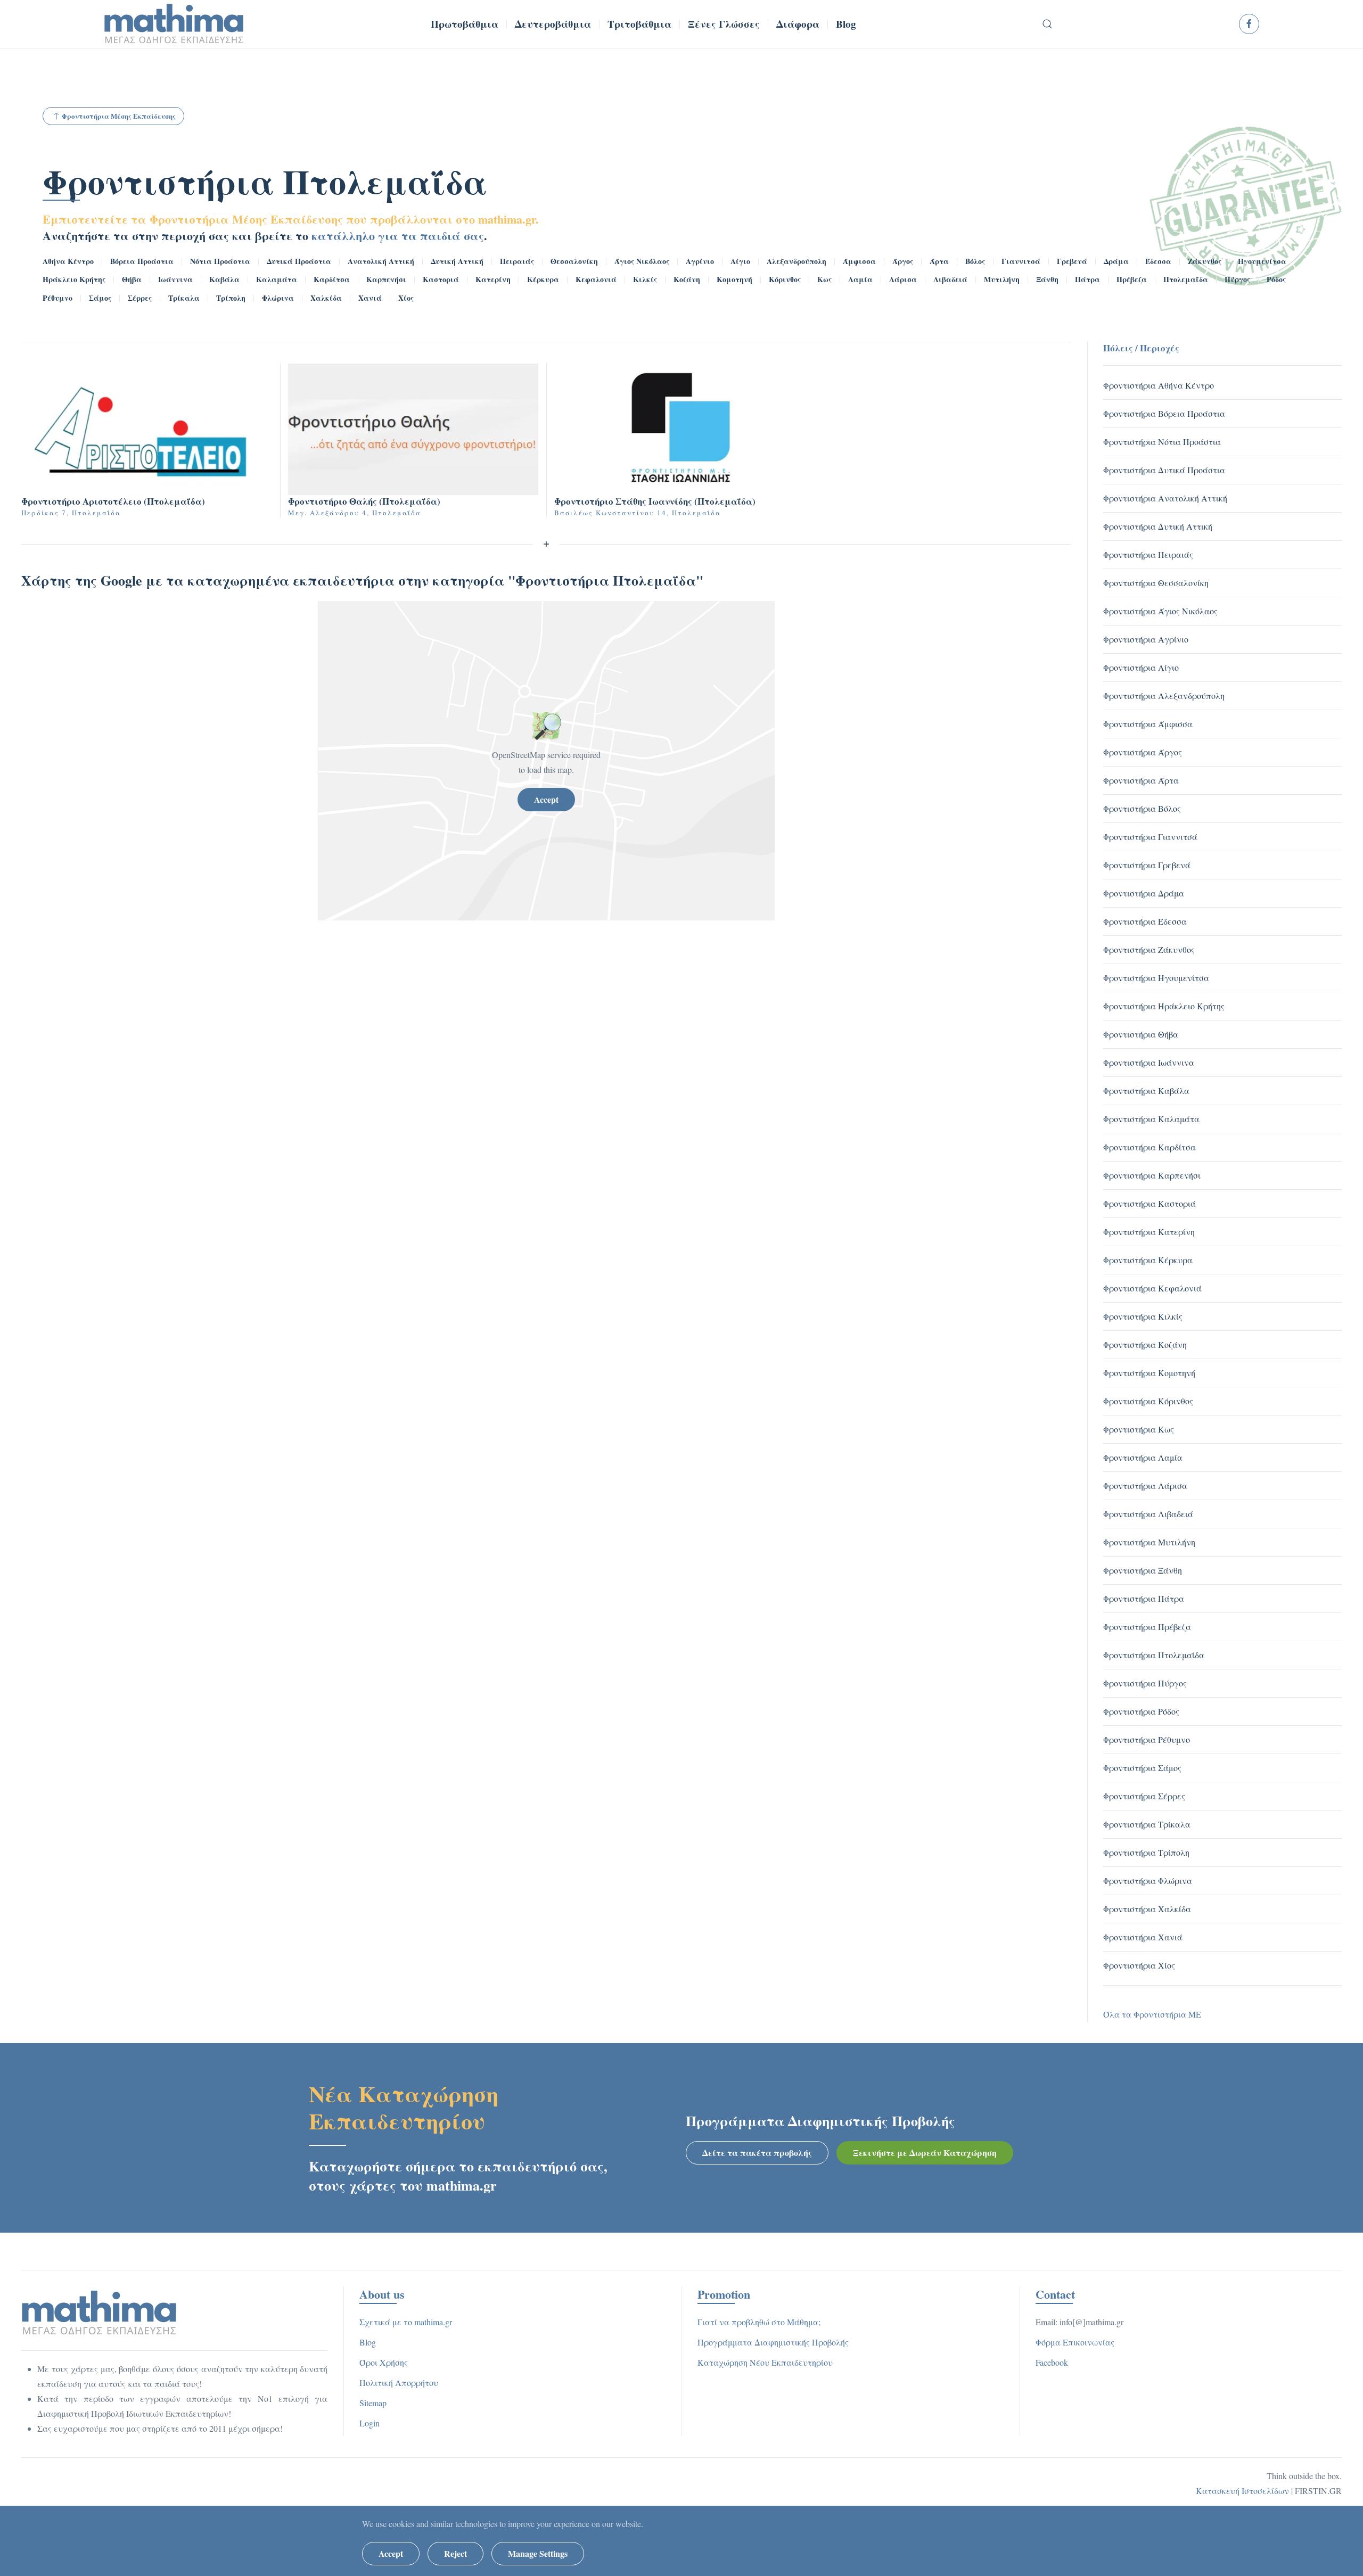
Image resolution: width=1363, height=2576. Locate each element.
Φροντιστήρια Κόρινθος (1148, 1401)
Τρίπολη (231, 298)
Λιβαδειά (950, 279)
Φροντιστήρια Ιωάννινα (1149, 1062)
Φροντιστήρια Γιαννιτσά (1150, 837)
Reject (455, 2553)
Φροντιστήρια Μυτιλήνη (1149, 1542)
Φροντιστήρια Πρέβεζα (1147, 1627)
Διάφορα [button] (798, 24)
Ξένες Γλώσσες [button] (724, 24)
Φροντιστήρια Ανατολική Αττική (1165, 498)
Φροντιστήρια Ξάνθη (1143, 1570)
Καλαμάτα (277, 279)
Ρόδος (1276, 279)
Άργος (903, 261)
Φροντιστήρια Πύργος (1145, 1683)
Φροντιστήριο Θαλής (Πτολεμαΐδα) (364, 501)
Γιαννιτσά (1021, 261)
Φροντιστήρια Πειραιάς (1148, 554)
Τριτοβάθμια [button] (639, 24)
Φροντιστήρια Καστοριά (1149, 1203)
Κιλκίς (645, 279)
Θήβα (132, 279)
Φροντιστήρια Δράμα (1144, 893)
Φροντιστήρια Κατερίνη (1149, 1232)
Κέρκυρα (543, 279)
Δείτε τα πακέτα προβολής (757, 2153)
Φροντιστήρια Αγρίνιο (1146, 639)
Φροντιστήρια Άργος (1143, 752)
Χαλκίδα (326, 298)
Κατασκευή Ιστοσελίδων (1242, 2491)
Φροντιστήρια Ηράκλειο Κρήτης (1164, 1006)
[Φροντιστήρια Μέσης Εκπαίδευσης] (99, 2311)
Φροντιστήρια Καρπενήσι (1152, 1175)
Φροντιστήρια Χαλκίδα (1147, 1909)
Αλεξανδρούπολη (797, 261)
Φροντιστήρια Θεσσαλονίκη (1156, 583)
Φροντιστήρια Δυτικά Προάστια (1164, 470)
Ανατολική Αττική (381, 261)
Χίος (406, 298)
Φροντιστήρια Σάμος (1142, 1768)
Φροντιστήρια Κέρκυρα (1148, 1260)
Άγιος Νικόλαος (642, 261)
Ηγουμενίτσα (1262, 261)
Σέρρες (140, 298)
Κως (824, 279)
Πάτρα (1087, 279)
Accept (546, 799)
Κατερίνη (493, 279)
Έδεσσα (1158, 261)
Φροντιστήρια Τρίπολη (1146, 1852)
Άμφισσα (859, 261)
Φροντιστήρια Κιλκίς (1143, 1316)
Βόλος (975, 261)
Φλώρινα (278, 298)
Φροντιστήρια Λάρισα (1145, 1485)
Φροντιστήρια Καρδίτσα (1149, 1147)
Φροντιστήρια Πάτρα (1144, 1598)
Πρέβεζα (1132, 279)
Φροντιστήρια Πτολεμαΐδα (265, 181)
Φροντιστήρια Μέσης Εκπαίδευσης (119, 116)
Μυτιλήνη (1002, 279)
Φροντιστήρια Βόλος (1142, 808)
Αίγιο (740, 261)
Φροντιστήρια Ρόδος (1141, 1711)
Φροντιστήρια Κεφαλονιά (1152, 1288)
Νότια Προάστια (220, 261)
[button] (1048, 24)
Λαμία (860, 279)
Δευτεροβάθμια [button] (553, 24)
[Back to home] (174, 24)
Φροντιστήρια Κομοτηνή (1149, 1373)
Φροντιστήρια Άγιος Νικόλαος (1160, 611)
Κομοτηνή (734, 279)
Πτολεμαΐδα (1186, 279)
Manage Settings (538, 2553)
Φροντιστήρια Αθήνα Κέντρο (1159, 385)
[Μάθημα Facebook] (1249, 24)
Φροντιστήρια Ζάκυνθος (1149, 949)
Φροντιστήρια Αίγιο (1141, 667)
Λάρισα (903, 279)
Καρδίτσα (332, 279)
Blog (846, 24)
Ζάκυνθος (1205, 261)
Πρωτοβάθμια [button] (465, 24)
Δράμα (1116, 261)
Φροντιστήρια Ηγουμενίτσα (1156, 978)
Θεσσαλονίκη (574, 261)
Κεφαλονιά (596, 279)
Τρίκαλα (184, 298)
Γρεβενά (1072, 261)
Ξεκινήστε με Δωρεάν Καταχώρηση (925, 2153)
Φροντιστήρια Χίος (1139, 1965)
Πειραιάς (517, 261)
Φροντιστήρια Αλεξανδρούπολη (1164, 696)
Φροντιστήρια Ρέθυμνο (1147, 1739)
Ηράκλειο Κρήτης (74, 279)
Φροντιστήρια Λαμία (1143, 1457)
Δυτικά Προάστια (299, 261)
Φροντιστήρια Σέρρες (1144, 1796)
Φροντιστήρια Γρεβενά (1147, 865)
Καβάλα (224, 279)
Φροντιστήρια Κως (1139, 1429)
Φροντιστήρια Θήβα (1141, 1034)
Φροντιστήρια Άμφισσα (1148, 724)
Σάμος (100, 298)
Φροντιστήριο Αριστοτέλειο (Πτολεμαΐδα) (113, 501)
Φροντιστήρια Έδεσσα (1145, 921)
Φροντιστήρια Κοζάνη (1145, 1344)
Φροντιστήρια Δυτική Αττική (1158, 526)
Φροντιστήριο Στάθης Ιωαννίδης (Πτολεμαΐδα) (655, 501)
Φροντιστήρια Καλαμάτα (1151, 1119)
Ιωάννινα (175, 279)
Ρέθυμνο (58, 298)
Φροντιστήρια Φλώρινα (1148, 1880)
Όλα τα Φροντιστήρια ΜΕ (1152, 2014)
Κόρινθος (785, 279)
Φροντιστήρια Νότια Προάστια (1162, 442)
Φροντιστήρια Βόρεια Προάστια (1164, 413)
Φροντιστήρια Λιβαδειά (1148, 1514)
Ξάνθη (1047, 279)
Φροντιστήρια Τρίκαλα (1147, 1824)
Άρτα (939, 261)
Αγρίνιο (700, 261)
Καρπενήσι (386, 279)
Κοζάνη (687, 279)
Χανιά (370, 298)
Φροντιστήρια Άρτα (1141, 780)
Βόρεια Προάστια (142, 261)
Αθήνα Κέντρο (68, 261)
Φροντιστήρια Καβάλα (1146, 1091)
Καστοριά (441, 279)
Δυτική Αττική (457, 261)
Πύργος (1237, 279)
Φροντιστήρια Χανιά (1143, 1937)
